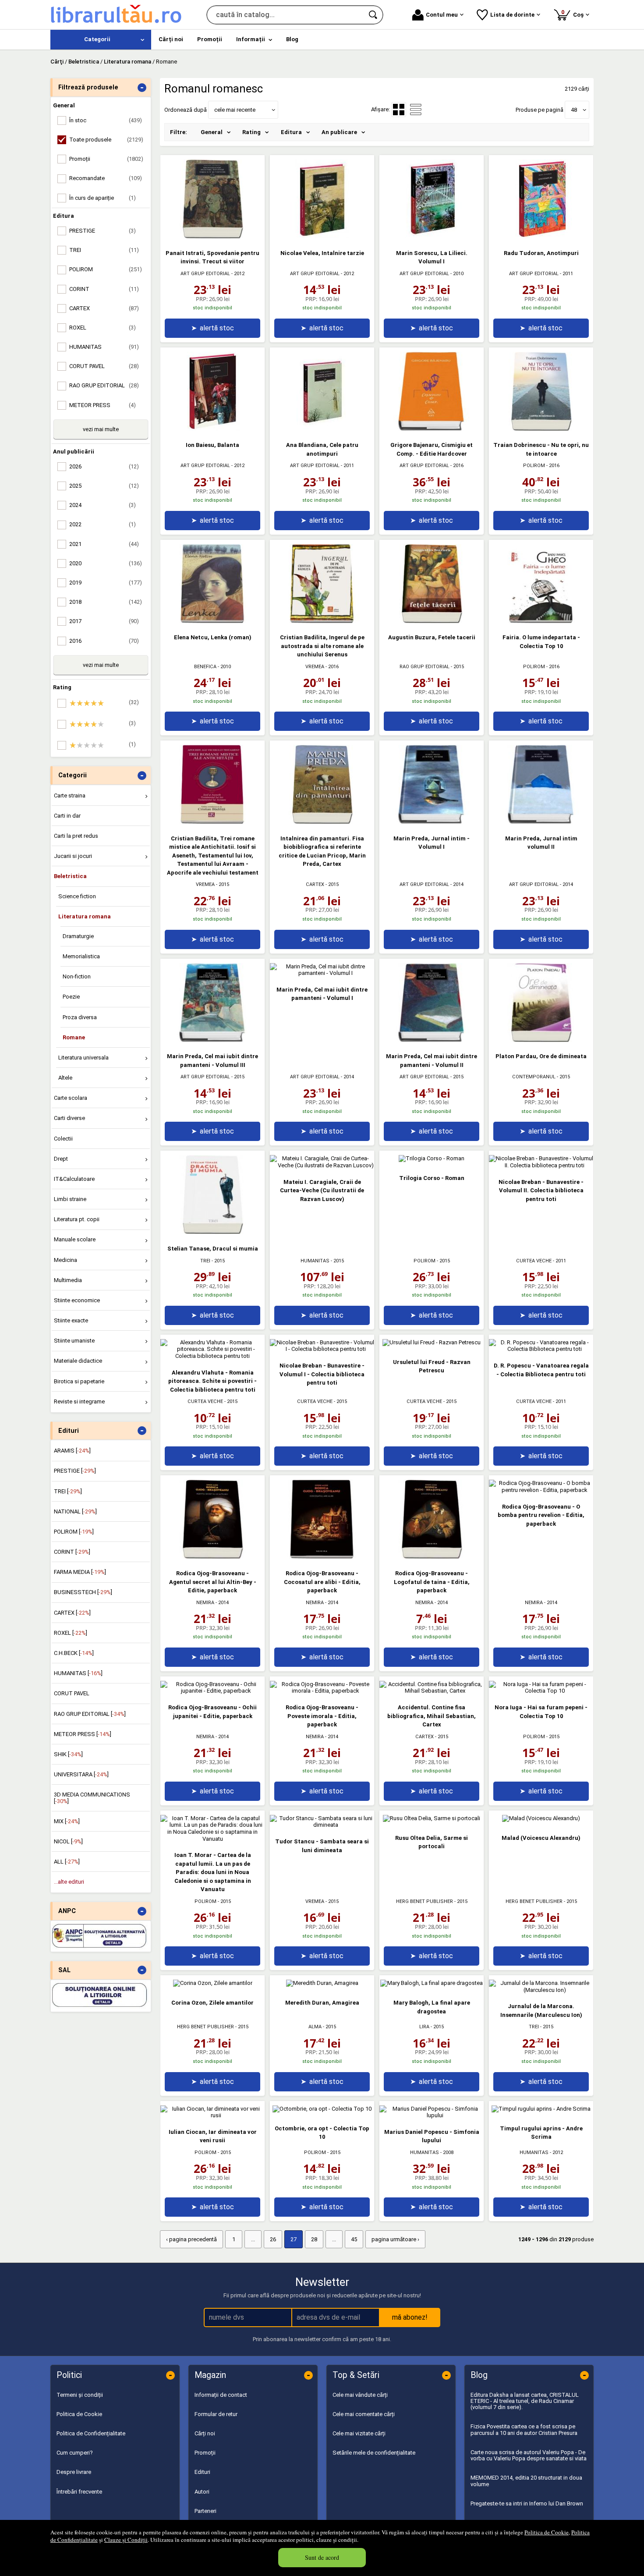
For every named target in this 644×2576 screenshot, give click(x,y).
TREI (205, 1261)
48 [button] (574, 110)
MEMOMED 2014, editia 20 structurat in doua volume (526, 2481)
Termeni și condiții (80, 2395)
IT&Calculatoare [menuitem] (74, 1179)
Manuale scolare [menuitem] (75, 1239)
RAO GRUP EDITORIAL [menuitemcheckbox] (104, 385)
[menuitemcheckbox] (103, 703)
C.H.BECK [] (74, 1653)
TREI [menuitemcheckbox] (104, 250)
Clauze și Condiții (126, 2540)
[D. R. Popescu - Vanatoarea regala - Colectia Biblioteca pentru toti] (541, 1349)
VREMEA (315, 667)
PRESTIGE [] (75, 1471)
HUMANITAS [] (78, 1673)
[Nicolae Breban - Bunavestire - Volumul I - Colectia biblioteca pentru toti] (322, 1349)
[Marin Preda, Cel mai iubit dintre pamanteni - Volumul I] (322, 973)
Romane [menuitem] (74, 1037)
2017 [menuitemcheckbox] (104, 621)
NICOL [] (68, 1841)
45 (354, 2239)
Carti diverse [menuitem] (69, 1118)
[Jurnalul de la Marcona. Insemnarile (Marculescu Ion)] (541, 1990)
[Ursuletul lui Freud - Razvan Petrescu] (432, 1342)
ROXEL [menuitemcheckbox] (103, 328)
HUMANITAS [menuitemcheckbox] (104, 347)
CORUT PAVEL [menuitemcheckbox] (104, 366)
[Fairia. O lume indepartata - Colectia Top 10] (541, 621)
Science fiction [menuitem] (77, 896)
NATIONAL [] (75, 1511)
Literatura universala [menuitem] (83, 1058)
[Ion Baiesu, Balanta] (212, 429)
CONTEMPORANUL (534, 1077)
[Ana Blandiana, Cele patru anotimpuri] (322, 429)
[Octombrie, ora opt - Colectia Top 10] (322, 2109)
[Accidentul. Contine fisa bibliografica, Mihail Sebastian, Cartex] (432, 1691)
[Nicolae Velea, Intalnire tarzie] (322, 236)
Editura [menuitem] (291, 132)
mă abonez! (410, 2317)
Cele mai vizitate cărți (359, 2433)
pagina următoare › (395, 2239)
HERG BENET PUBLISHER (425, 1901)
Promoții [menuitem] (210, 39)
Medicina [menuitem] (65, 1260)
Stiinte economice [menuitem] (77, 1300)
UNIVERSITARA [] (81, 1774)
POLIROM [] (74, 1532)
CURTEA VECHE (534, 1261)
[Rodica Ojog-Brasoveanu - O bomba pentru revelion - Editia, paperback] (541, 1490)
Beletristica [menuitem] (70, 876)
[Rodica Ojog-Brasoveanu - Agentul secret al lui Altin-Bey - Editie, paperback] (212, 1557)
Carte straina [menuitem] (70, 795)
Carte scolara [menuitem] (71, 1098)
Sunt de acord (322, 2557)
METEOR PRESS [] (83, 1734)
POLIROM (534, 466)
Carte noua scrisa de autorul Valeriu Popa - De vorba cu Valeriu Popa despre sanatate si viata (529, 2455)
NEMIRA (205, 1603)
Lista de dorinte (512, 15)
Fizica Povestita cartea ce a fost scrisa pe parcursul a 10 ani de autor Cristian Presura (524, 2429)
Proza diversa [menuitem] (80, 1017)
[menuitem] (101, 40)
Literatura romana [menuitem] (85, 916)
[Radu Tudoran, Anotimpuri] (541, 236)
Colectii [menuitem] (63, 1139)
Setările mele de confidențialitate (374, 2453)
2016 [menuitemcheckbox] (104, 641)
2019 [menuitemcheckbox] (106, 583)
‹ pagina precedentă (191, 2239)
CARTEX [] (72, 1613)
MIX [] (67, 1821)
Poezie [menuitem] (71, 997)
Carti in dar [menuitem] (67, 816)
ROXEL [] (71, 1633)
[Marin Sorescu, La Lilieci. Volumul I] (432, 236)
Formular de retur (216, 2414)
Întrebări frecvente (79, 2492)
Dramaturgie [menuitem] (78, 936)
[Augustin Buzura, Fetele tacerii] (432, 621)
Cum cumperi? (75, 2453)
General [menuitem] (212, 132)
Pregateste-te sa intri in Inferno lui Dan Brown (527, 2503)
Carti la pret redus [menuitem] (76, 836)
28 (314, 2239)
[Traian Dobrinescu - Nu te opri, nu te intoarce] (541, 429)
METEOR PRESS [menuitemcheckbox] (103, 405)
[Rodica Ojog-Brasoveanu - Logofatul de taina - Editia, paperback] (432, 1557)
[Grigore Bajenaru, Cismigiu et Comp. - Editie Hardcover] (432, 429)
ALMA (315, 2027)
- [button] (142, 88)
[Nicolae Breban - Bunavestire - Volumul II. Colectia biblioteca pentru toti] (541, 1165)
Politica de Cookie (547, 2532)
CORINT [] (72, 1552)
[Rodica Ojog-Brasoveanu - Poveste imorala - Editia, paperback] (322, 1691)
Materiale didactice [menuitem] (78, 1361)
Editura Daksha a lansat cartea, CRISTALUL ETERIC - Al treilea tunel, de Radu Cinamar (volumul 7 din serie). (525, 2401)
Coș (574, 13)
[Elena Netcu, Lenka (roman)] (212, 621)
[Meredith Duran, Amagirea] (322, 1983)
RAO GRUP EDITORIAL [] (90, 1714)
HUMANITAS (315, 1261)
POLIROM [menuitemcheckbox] (106, 269)
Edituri (202, 2472)
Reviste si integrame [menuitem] (79, 1401)
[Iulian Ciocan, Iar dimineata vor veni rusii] (212, 2115)
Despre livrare (74, 2472)
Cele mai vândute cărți (360, 2395)
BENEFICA (205, 667)
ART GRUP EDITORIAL (205, 274)
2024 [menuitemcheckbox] (103, 505)
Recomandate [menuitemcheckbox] (106, 178)
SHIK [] (68, 1754)
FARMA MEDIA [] (80, 1572)
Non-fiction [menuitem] (77, 976)
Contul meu (442, 15)
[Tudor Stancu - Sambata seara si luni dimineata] (322, 1825)
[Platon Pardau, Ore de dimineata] (541, 1040)
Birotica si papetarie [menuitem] (79, 1381)
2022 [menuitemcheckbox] (103, 524)
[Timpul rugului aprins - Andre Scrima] (541, 2109)
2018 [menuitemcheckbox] (106, 602)
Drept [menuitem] (61, 1159)
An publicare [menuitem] (339, 132)
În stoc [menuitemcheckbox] (106, 120)
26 (273, 2239)
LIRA (424, 2027)
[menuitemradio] (416, 110)
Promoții (205, 2453)
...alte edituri (69, 1882)
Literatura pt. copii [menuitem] (77, 1219)
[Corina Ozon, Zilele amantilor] (213, 1983)
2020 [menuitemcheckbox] (106, 563)
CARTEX (315, 884)
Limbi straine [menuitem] (70, 1199)
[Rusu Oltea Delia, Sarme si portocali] (432, 1818)
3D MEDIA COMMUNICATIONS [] (92, 1798)
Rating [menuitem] (251, 132)
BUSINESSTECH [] (83, 1592)
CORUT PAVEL (72, 1693)
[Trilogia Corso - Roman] (432, 1158)
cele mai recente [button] (235, 110)
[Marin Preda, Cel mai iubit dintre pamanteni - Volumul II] (432, 1040)
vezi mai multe (101, 429)
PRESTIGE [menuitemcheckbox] (103, 231)
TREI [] (68, 1491)
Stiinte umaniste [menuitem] (74, 1341)
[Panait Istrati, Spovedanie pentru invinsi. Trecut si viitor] (212, 236)
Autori (202, 2492)
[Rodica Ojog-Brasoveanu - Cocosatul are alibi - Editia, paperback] (322, 1557)
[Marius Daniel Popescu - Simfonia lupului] (432, 2115)
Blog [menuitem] (292, 39)
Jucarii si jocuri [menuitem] (73, 856)
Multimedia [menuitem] (68, 1280)
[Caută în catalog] (374, 15)
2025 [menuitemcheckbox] (104, 486)
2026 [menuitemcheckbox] (104, 466)
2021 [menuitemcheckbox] (104, 544)
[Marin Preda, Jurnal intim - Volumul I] (432, 822)
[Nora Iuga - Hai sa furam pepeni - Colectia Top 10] (541, 1691)
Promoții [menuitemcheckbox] (106, 159)
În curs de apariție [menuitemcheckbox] (103, 198)
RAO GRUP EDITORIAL (425, 667)
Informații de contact (221, 2395)
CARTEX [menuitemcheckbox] (104, 308)
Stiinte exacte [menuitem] (71, 1320)
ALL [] (67, 1862)
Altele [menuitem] (65, 1078)
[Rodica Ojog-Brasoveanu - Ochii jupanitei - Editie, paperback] (212, 1691)
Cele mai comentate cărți (364, 2414)
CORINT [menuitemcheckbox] (104, 289)
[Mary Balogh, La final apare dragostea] (432, 1983)
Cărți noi (205, 2433)
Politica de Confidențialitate (91, 2433)
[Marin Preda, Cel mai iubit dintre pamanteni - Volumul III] (212, 1040)
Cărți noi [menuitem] (171, 39)
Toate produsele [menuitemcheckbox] (106, 140)
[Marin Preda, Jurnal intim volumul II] (541, 822)
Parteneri (205, 2511)
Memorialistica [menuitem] (81, 956)
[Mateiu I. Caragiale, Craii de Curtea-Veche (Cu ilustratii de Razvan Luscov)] (322, 1165)
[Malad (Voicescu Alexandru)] (541, 1818)
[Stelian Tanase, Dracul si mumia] (212, 1232)
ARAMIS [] (72, 1451)
